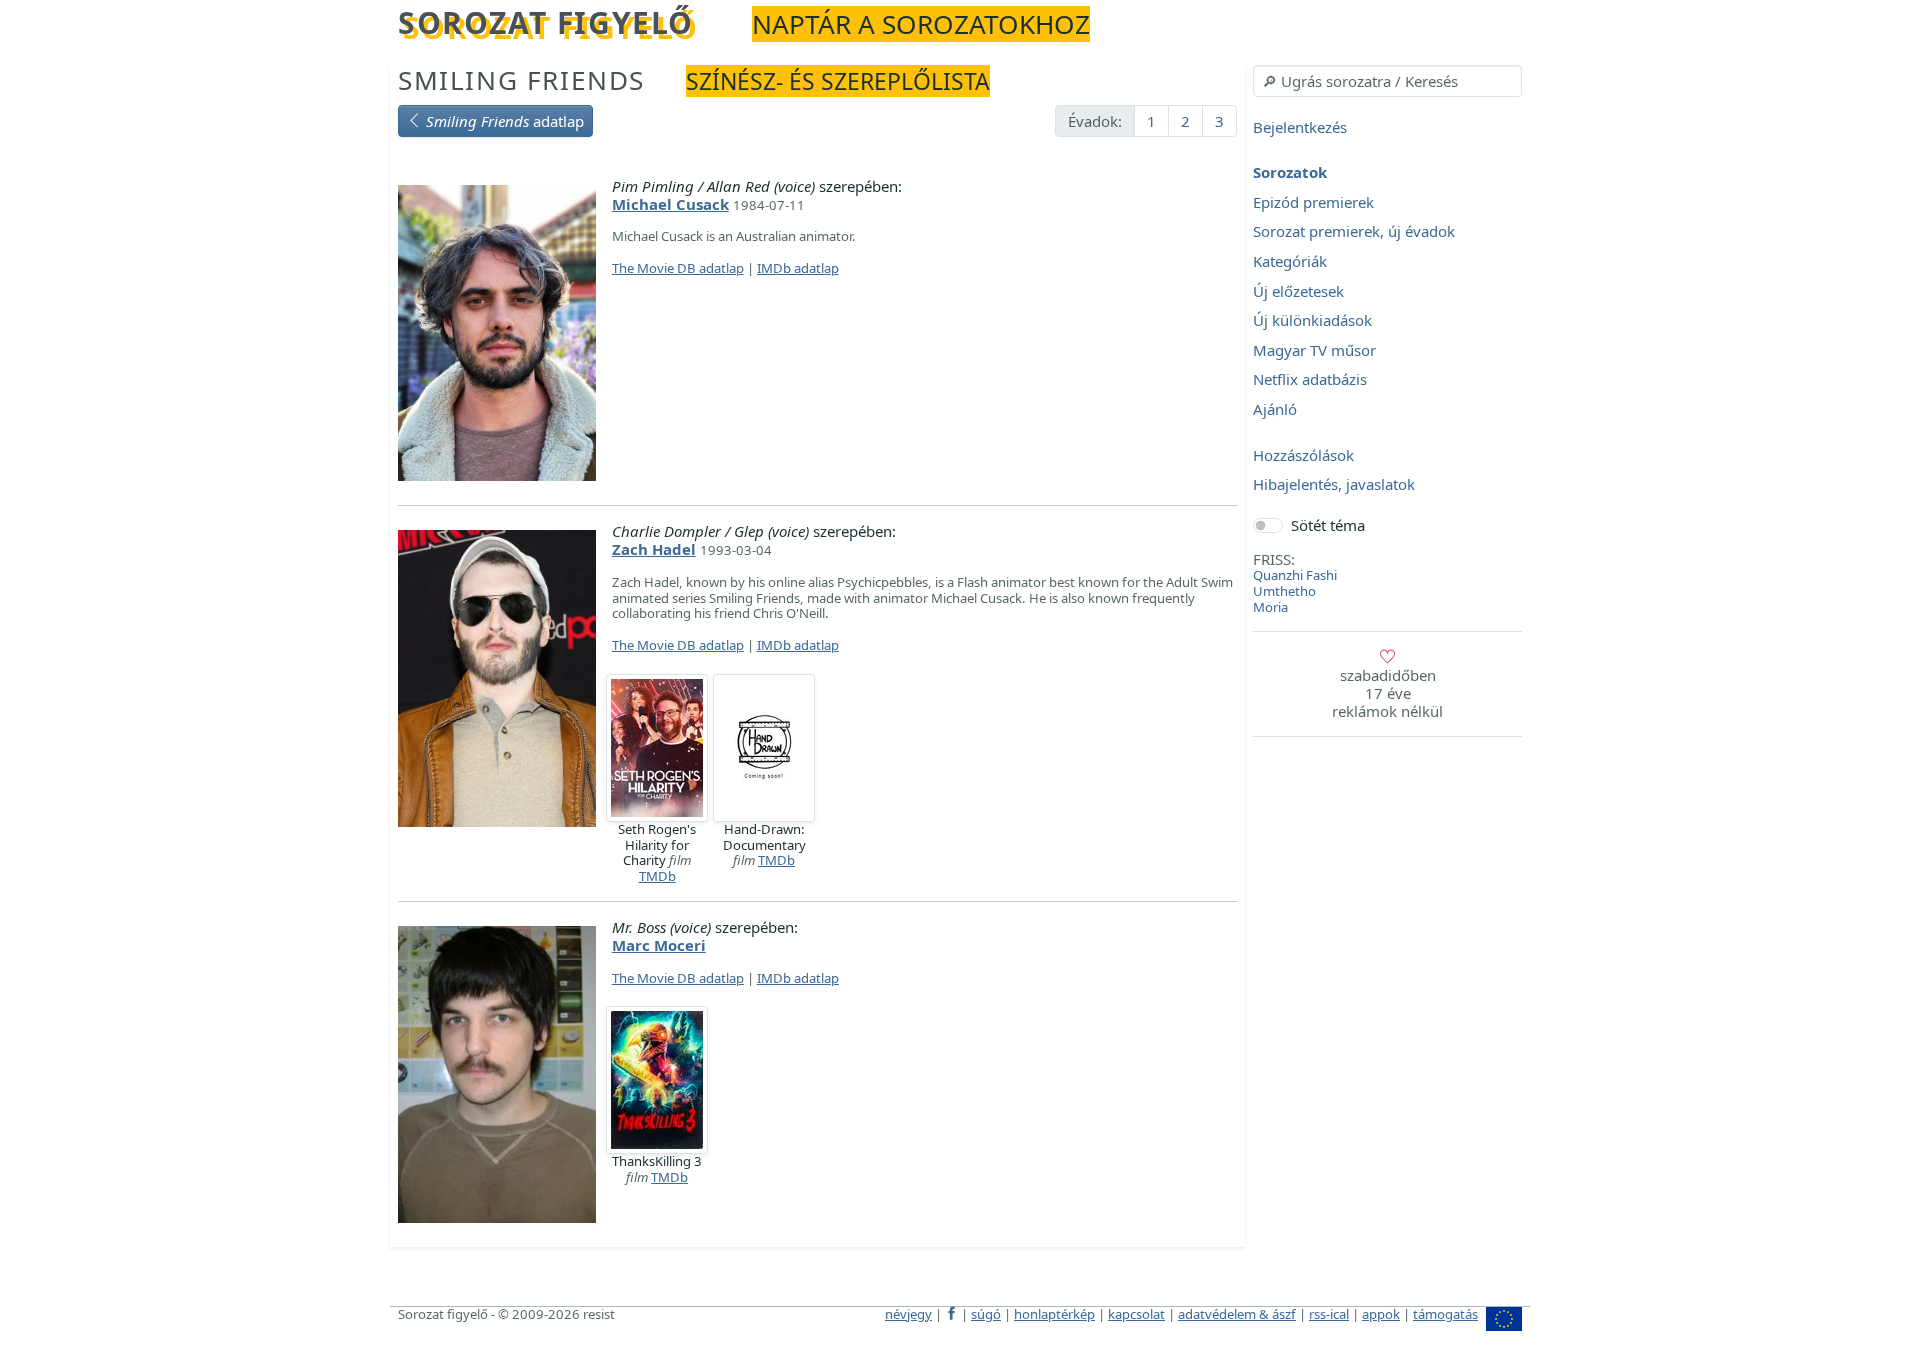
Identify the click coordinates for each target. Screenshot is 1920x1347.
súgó (986, 1314)
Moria (1270, 607)
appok (1381, 1314)
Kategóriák (1290, 261)
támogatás (1445, 1314)
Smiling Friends (521, 80)
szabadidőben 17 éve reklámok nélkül (1387, 693)
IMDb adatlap (798, 268)
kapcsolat (1136, 1314)
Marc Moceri (659, 945)
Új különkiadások (1312, 321)
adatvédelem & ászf (1237, 1314)
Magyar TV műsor (1314, 350)
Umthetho (1284, 591)
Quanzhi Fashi (1295, 575)
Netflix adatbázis (1310, 380)
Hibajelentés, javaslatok (1334, 485)
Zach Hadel (654, 549)
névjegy (908, 1314)
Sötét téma (1328, 525)
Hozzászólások (1303, 455)
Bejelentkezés (1300, 127)
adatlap (505, 121)
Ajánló (1275, 409)
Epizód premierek (1313, 202)
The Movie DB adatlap (678, 268)
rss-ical (1329, 1314)
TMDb (657, 876)
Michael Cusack (670, 204)
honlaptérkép (1054, 1314)
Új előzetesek (1298, 291)
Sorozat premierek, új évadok (1354, 232)
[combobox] (1387, 81)
